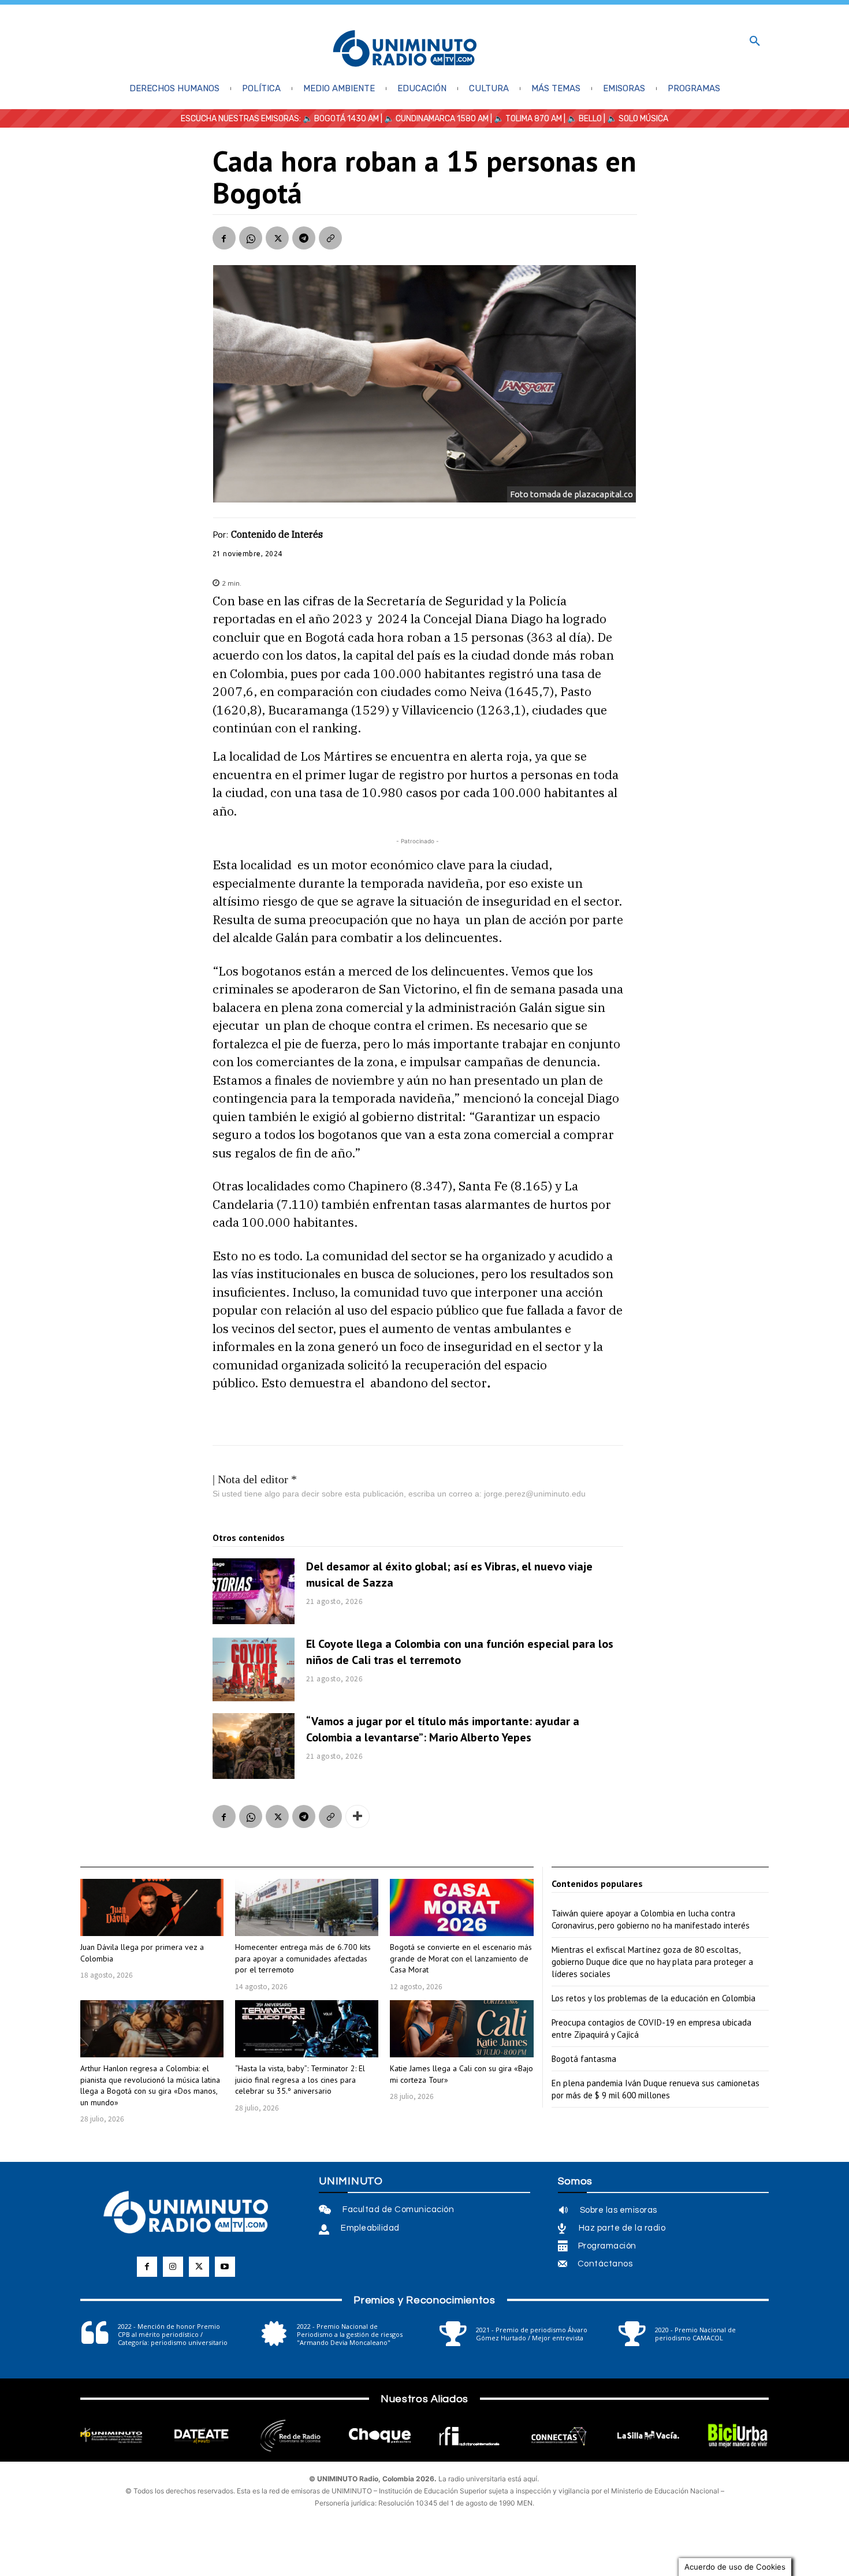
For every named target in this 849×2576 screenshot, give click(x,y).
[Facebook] (224, 238)
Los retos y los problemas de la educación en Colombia (653, 1998)
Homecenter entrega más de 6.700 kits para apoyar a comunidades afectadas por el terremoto (303, 1958)
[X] (277, 238)
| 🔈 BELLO (582, 119)
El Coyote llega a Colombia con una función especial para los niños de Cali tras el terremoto (460, 1652)
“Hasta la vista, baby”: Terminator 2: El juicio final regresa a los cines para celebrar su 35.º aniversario (300, 2080)
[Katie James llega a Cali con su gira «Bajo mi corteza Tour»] (461, 2029)
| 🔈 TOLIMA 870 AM (525, 119)
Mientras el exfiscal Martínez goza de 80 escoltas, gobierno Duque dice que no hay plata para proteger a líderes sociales (652, 1962)
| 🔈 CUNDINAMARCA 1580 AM (434, 119)
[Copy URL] (330, 238)
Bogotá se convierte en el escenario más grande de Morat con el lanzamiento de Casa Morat (461, 1958)
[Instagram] (173, 2267)
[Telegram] (304, 238)
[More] (358, 1816)
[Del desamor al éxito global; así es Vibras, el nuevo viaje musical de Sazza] (254, 1591)
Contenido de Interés (277, 534)
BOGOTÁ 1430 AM (347, 119)
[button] (755, 42)
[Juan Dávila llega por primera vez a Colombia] (152, 1907)
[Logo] (405, 49)
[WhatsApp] (251, 238)
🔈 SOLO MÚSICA (638, 119)
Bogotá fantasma (584, 2059)
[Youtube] (225, 2267)
